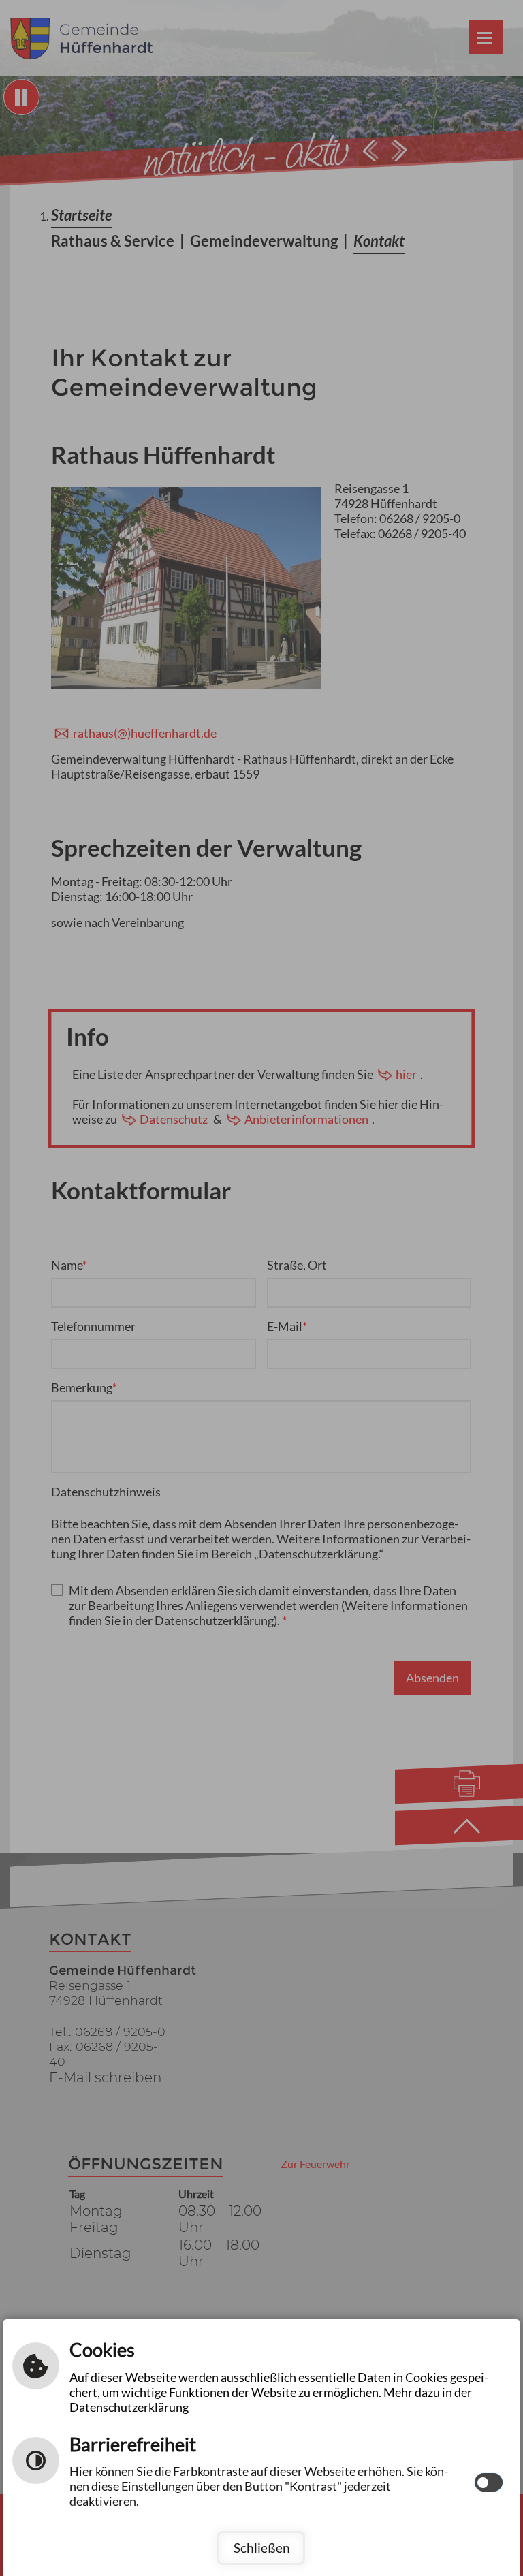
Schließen (262, 2548)
